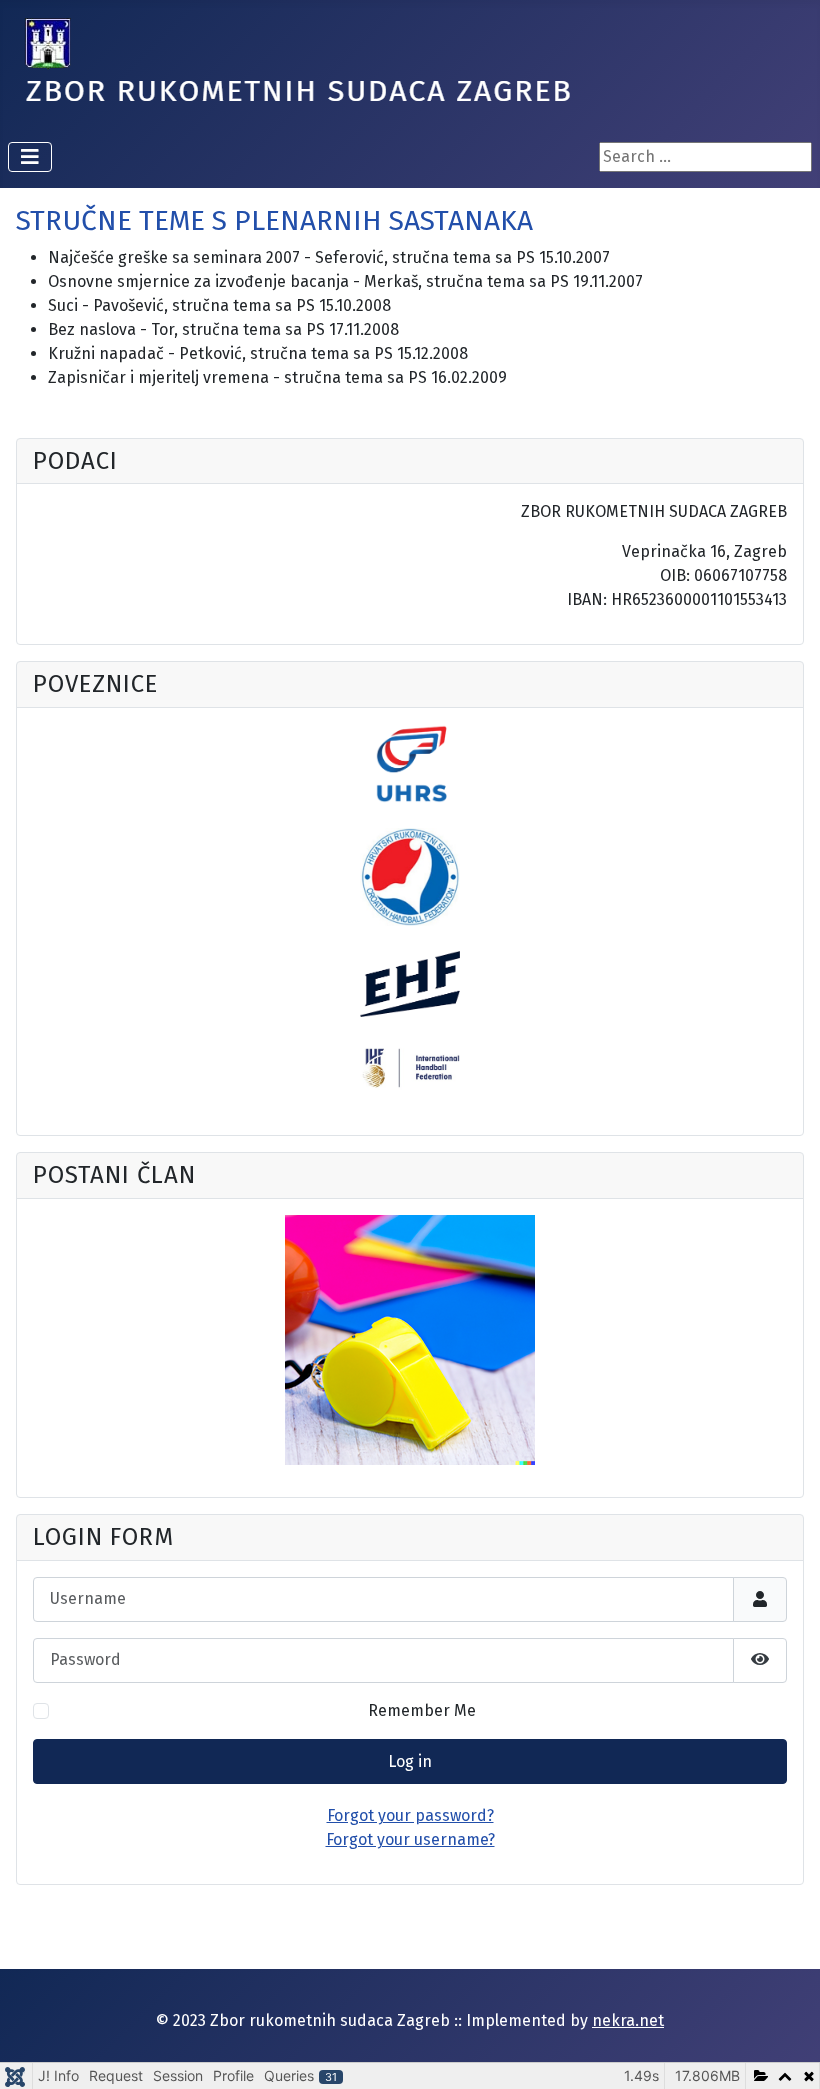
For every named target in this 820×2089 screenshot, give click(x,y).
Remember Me (422, 1710)
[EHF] (410, 983)
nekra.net (628, 2020)
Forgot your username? (410, 1839)
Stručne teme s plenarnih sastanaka (274, 220)
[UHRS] (410, 762)
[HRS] (410, 876)
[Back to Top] (785, 2052)
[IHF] (410, 1066)
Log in (410, 1761)
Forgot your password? (410, 1815)
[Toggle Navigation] (30, 157)
